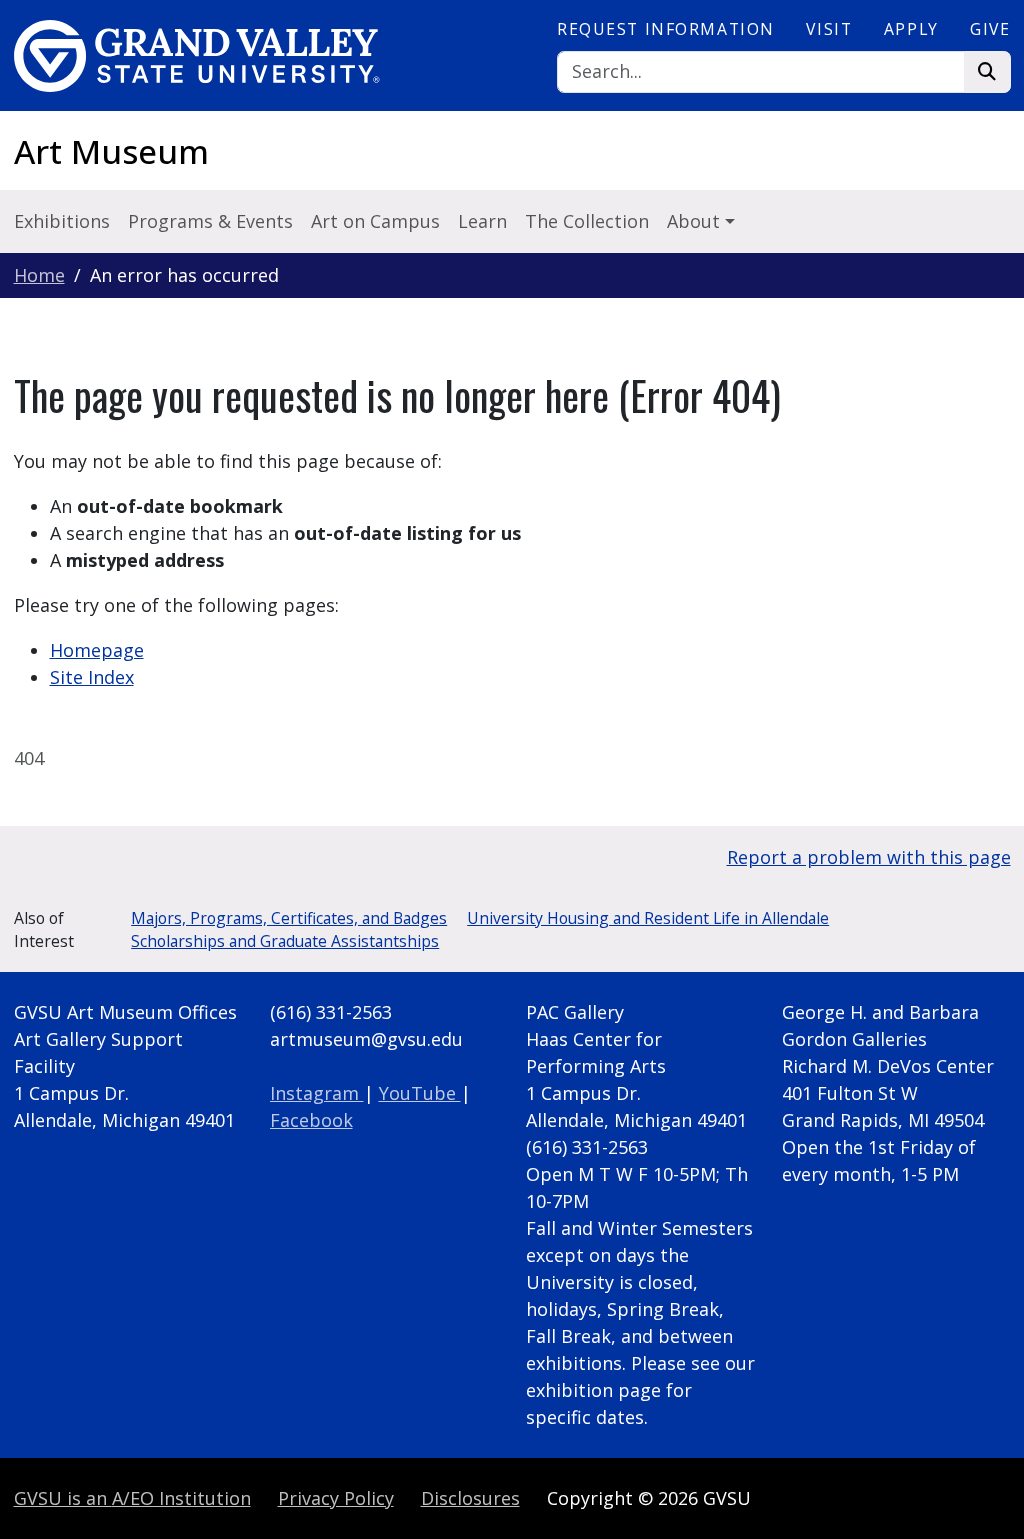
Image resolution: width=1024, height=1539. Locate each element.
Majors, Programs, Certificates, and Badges (289, 918)
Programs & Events (210, 221)
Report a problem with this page (869, 857)
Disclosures (470, 1498)
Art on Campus (375, 221)
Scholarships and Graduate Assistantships (285, 941)
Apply (911, 29)
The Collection (587, 221)
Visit (829, 29)
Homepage (97, 650)
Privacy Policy (336, 1498)
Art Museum (111, 151)
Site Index (92, 677)
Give (990, 29)
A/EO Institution (132, 1498)
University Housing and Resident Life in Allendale (648, 918)
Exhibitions (62, 221)
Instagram (317, 1093)
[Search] (987, 72)
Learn (482, 221)
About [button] (696, 221)
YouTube (420, 1093)
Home (39, 275)
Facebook (311, 1120)
